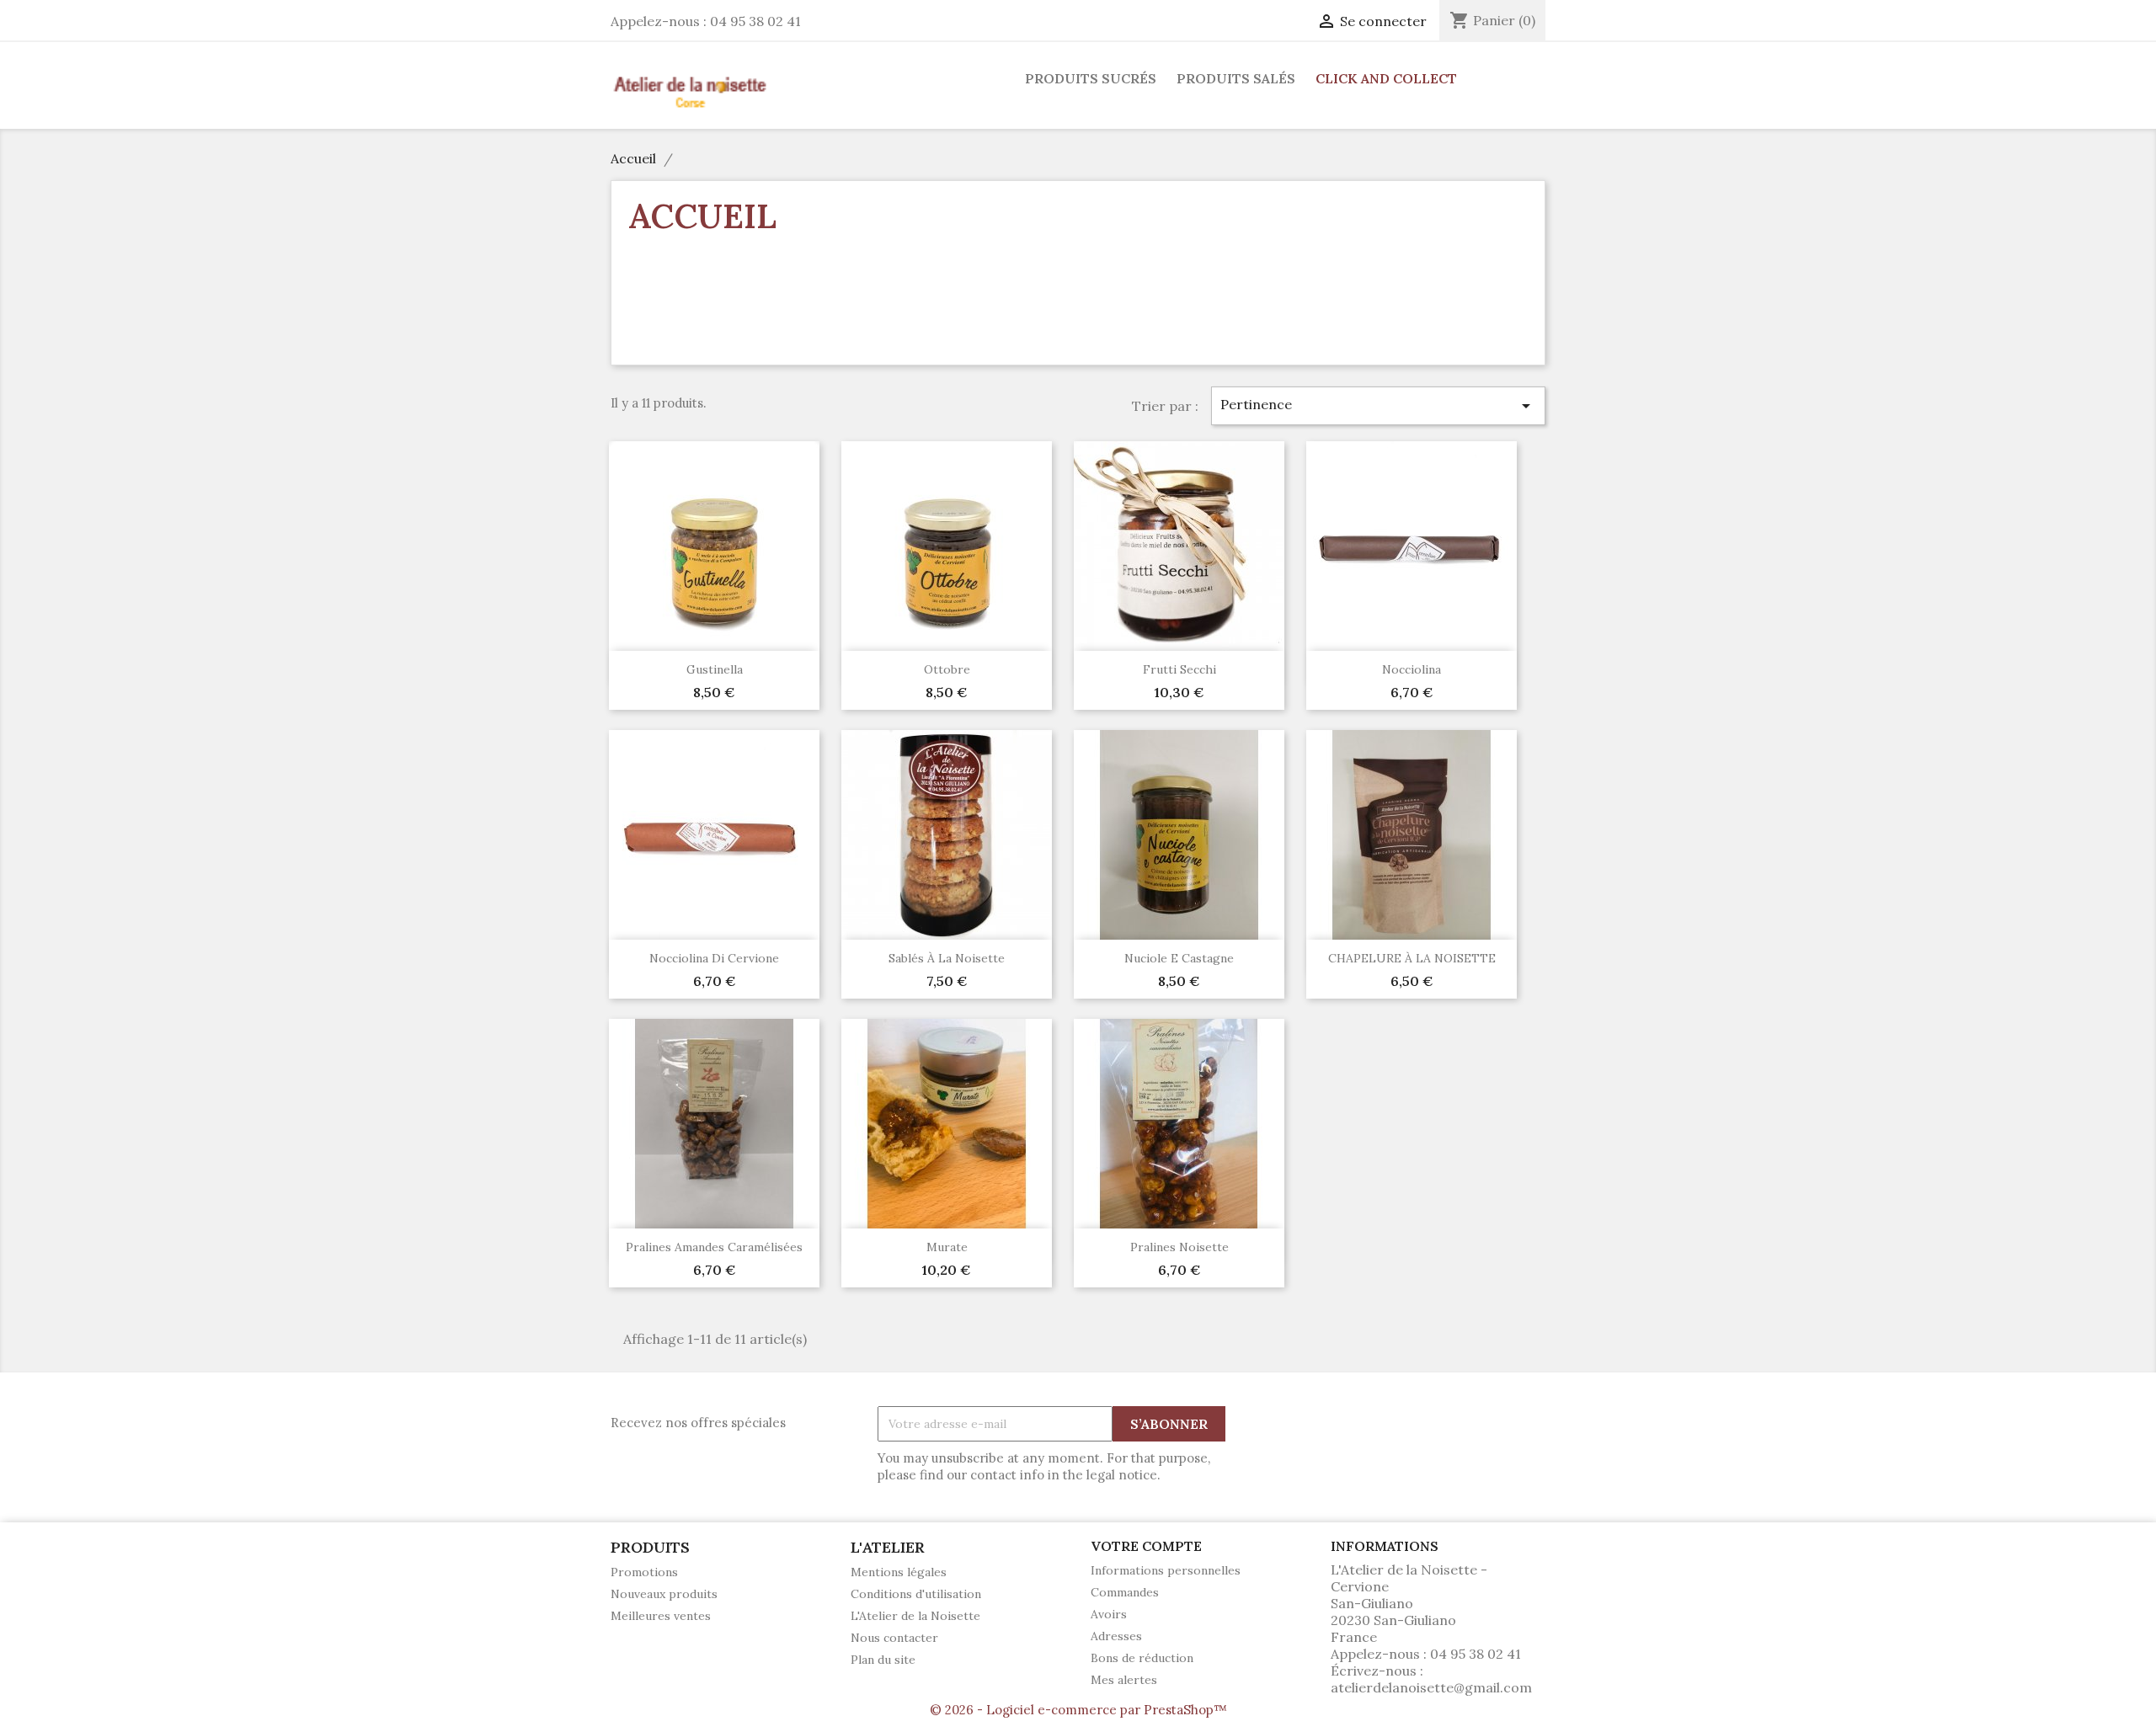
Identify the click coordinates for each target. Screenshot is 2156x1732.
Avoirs (1109, 1614)
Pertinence (1379, 406)
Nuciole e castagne (1179, 958)
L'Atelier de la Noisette (915, 1616)
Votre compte (1146, 1546)
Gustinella (715, 669)
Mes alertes (1124, 1680)
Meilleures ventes (661, 1616)
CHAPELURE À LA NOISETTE (1412, 958)
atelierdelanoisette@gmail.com (1431, 1687)
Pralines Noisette (1179, 1247)
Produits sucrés (1091, 78)
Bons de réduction (1142, 1658)
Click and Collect (1386, 78)
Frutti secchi (1179, 669)
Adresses (1116, 1636)
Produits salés (1236, 78)
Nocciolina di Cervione (714, 958)
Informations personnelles (1166, 1570)
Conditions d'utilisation (916, 1594)
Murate (947, 1247)
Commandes (1125, 1592)
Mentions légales (899, 1572)
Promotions (644, 1572)
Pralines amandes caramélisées (714, 1247)
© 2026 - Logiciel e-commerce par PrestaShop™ (1078, 1710)
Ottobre (947, 669)
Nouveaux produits (664, 1594)
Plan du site (883, 1660)
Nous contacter (894, 1638)
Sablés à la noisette (947, 958)
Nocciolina (1412, 669)
